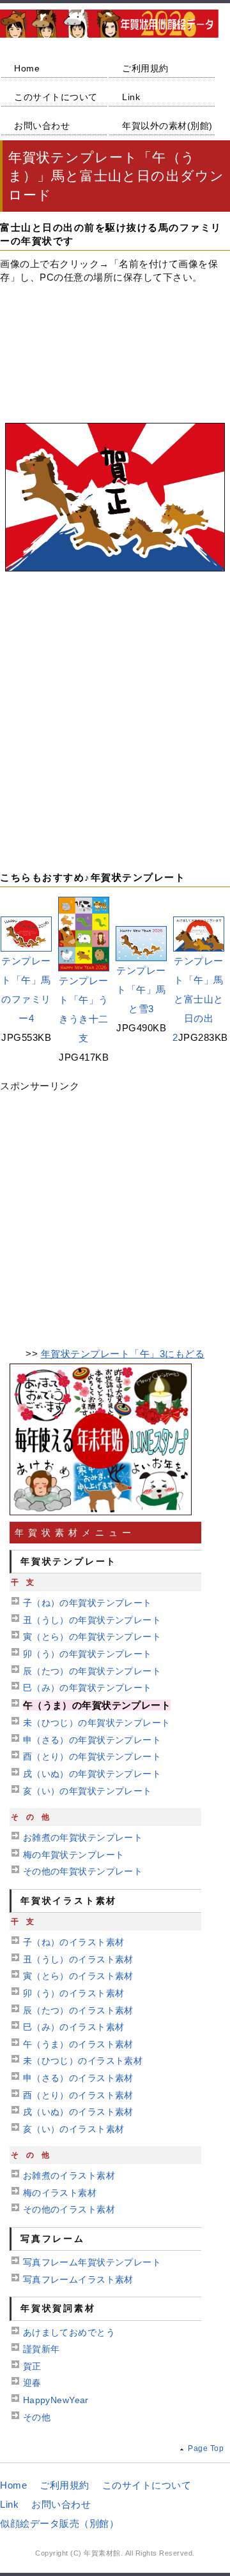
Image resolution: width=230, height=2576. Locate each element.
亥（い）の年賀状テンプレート (88, 1791)
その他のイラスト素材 (69, 2209)
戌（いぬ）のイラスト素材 (78, 2112)
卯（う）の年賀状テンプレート (88, 1654)
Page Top (206, 2448)
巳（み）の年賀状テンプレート (88, 1688)
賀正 (32, 2366)
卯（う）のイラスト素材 (74, 1993)
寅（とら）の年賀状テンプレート (92, 1637)
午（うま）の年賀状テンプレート (97, 1705)
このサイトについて (56, 97)
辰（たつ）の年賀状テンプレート (92, 1671)
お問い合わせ (42, 126)
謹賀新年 (42, 2349)
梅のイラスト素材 (60, 2193)
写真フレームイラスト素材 (78, 2279)
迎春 (32, 2383)
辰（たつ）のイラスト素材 (78, 2010)
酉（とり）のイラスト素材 (78, 2095)
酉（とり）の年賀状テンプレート (92, 1756)
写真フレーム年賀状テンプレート (92, 2262)
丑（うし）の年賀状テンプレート (92, 1620)
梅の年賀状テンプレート (74, 1855)
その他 (37, 2417)
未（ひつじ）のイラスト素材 (83, 2061)
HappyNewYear (56, 2400)
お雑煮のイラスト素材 (69, 2175)
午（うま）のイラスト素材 (78, 2044)
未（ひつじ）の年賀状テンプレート (97, 1723)
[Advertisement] (115, 339)
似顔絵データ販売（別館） (59, 2523)
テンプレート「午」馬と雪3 (141, 990)
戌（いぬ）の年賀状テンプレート (92, 1774)
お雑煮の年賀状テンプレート (83, 1837)
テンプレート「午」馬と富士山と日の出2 (198, 999)
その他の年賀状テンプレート (83, 1871)
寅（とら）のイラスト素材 (78, 1976)
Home (27, 68)
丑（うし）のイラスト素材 (78, 1959)
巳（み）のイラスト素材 (74, 2027)
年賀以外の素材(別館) (167, 126)
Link (131, 97)
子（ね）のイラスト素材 (74, 1942)
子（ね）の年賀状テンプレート (88, 1603)
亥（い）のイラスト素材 (74, 2129)
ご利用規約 (145, 68)
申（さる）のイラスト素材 (78, 2078)
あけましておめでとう (69, 2332)
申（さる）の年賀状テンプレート (92, 1740)
